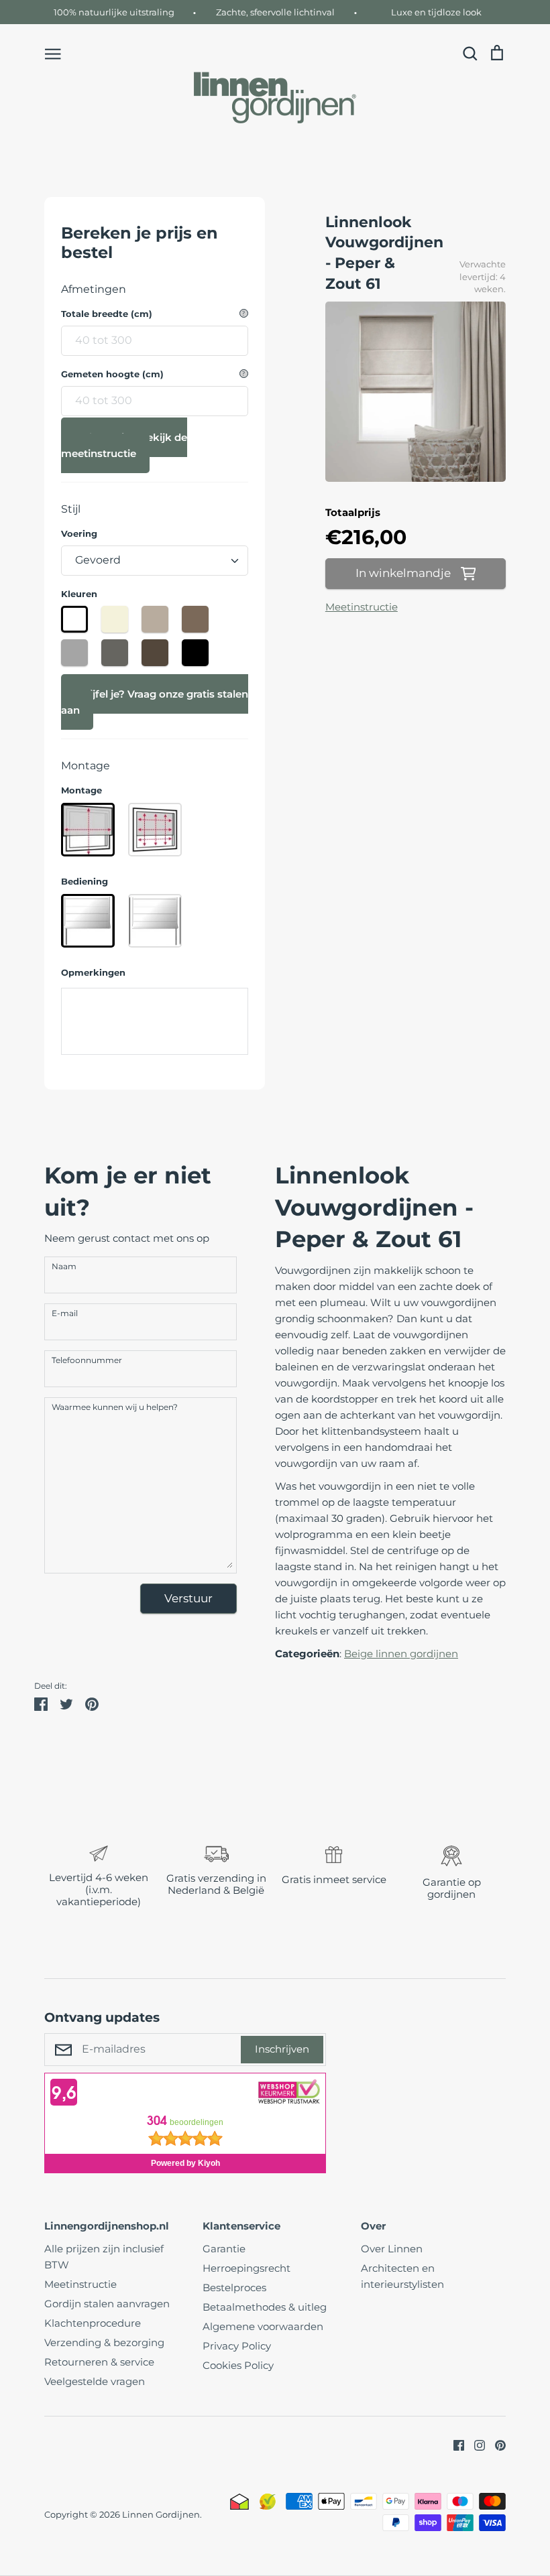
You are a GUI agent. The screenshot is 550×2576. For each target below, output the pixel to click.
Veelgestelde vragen (95, 2381)
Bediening (85, 882)
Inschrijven (282, 2049)
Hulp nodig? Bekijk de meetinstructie (124, 445)
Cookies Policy (238, 2365)
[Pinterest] (495, 2444)
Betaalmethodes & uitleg (265, 2307)
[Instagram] (475, 2444)
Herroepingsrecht (246, 2268)
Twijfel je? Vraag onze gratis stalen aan (155, 702)
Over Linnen (392, 2249)
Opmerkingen (93, 973)
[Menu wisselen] (53, 53)
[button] (35, 1878)
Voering (79, 534)
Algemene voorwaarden (263, 2326)
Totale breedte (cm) (107, 314)
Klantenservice (241, 2226)
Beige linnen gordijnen (401, 1654)
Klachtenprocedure (93, 2323)
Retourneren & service (99, 2362)
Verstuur (188, 1598)
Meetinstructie (362, 607)
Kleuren (79, 594)
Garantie (224, 2249)
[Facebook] (454, 2444)
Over (373, 2226)
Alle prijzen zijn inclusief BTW (104, 2257)
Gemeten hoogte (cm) (112, 374)
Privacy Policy (237, 2346)
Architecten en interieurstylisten (402, 2276)
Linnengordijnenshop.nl (107, 2226)
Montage (81, 790)
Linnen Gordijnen (161, 2514)
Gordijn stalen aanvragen (107, 2304)
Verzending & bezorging (104, 2342)
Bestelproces (234, 2288)
